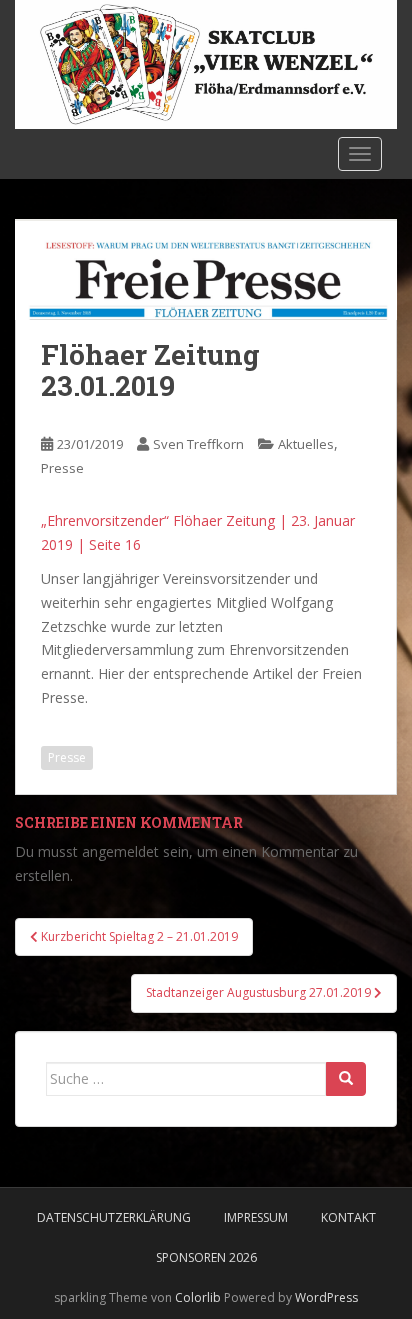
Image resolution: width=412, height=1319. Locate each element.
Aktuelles (306, 444)
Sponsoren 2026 (206, 1257)
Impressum (256, 1217)
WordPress (326, 1297)
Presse (62, 468)
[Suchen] (346, 1079)
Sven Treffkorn (198, 444)
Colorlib (198, 1297)
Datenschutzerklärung (114, 1217)
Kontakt (348, 1217)
